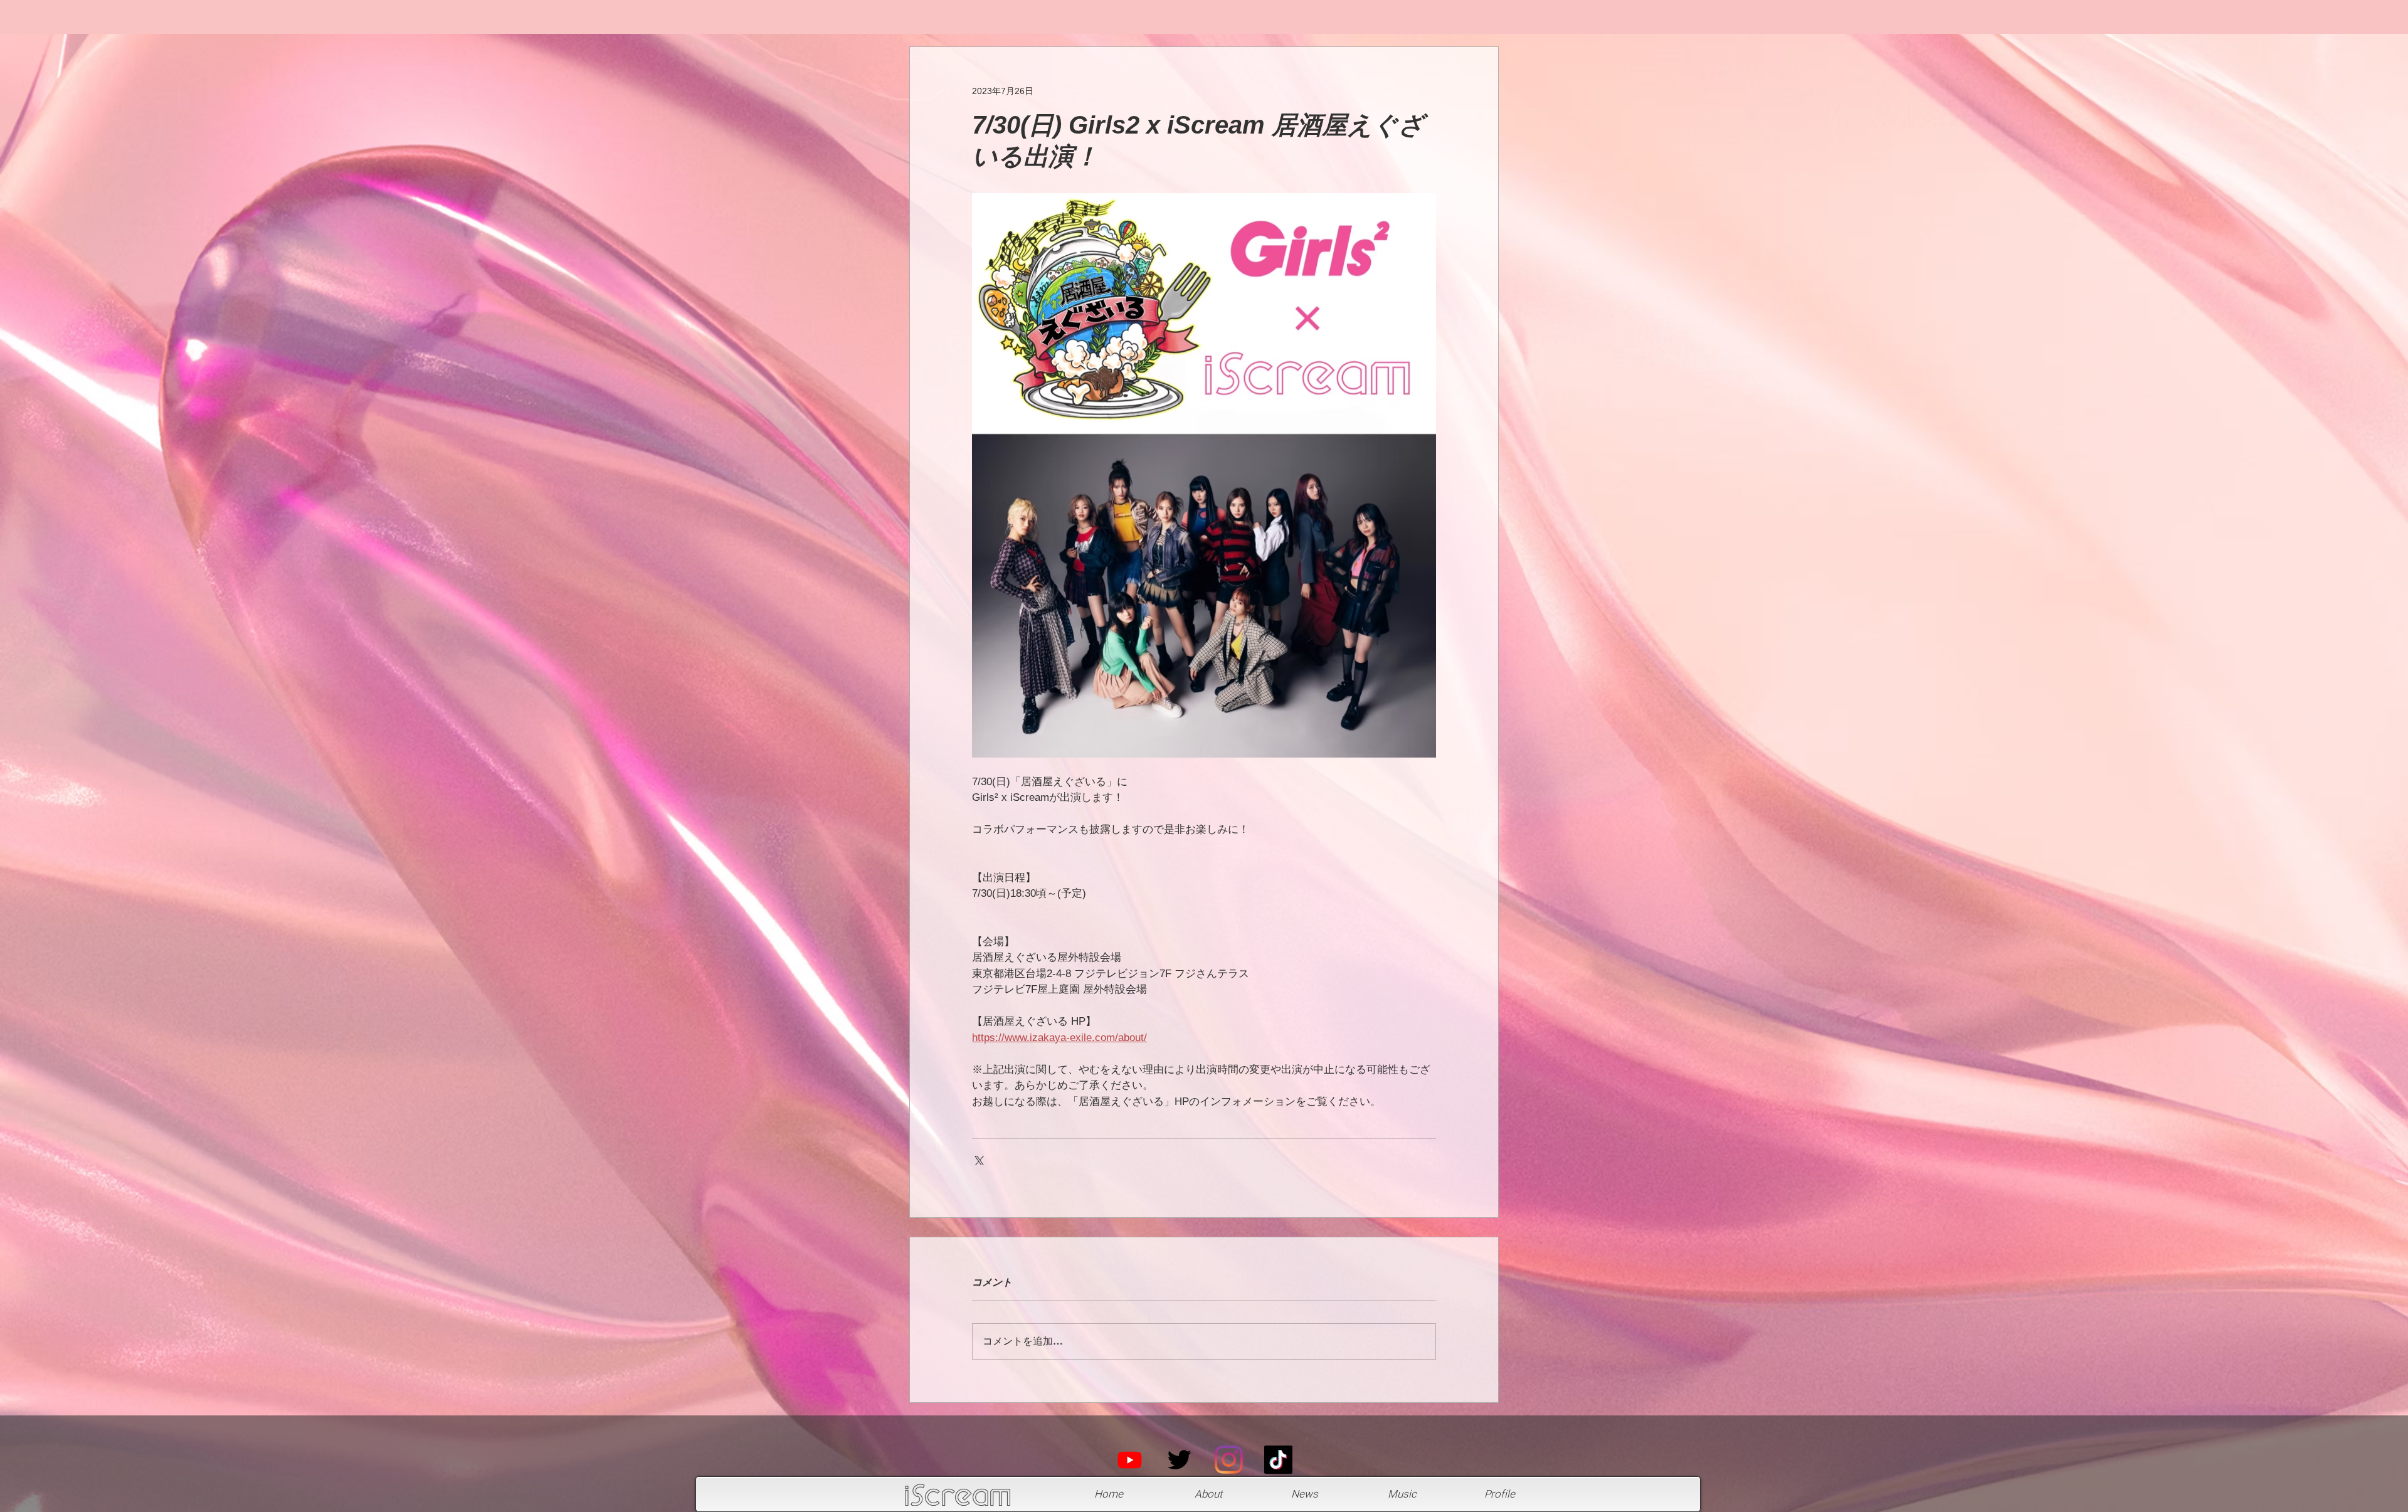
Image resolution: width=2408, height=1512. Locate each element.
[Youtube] (1130, 1460)
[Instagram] (1229, 1460)
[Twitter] (1179, 1460)
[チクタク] (1278, 1460)
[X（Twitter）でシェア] (978, 1159)
